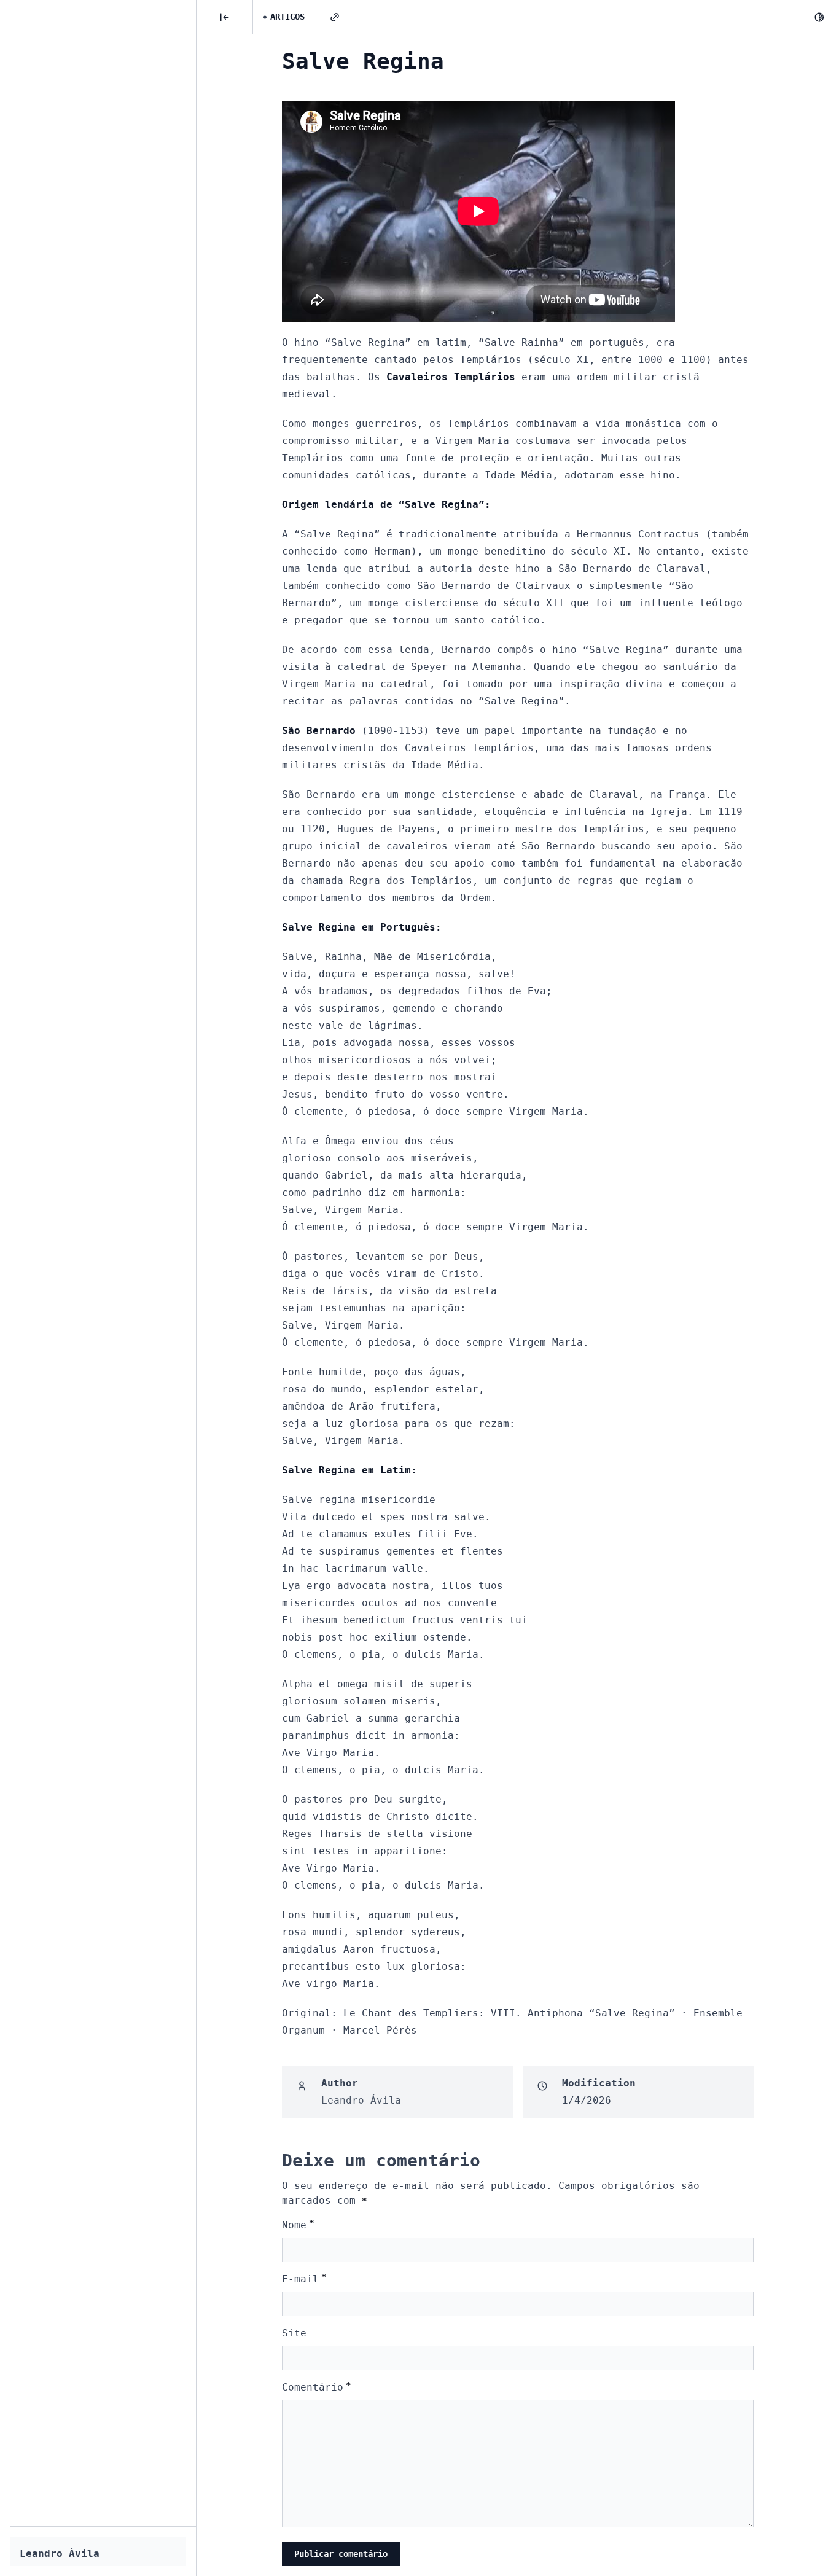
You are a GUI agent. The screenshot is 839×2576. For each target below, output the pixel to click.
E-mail (304, 2278)
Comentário (316, 2387)
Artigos (287, 17)
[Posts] (225, 17)
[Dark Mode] (819, 17)
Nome (298, 2224)
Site (294, 2333)
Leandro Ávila (60, 2554)
